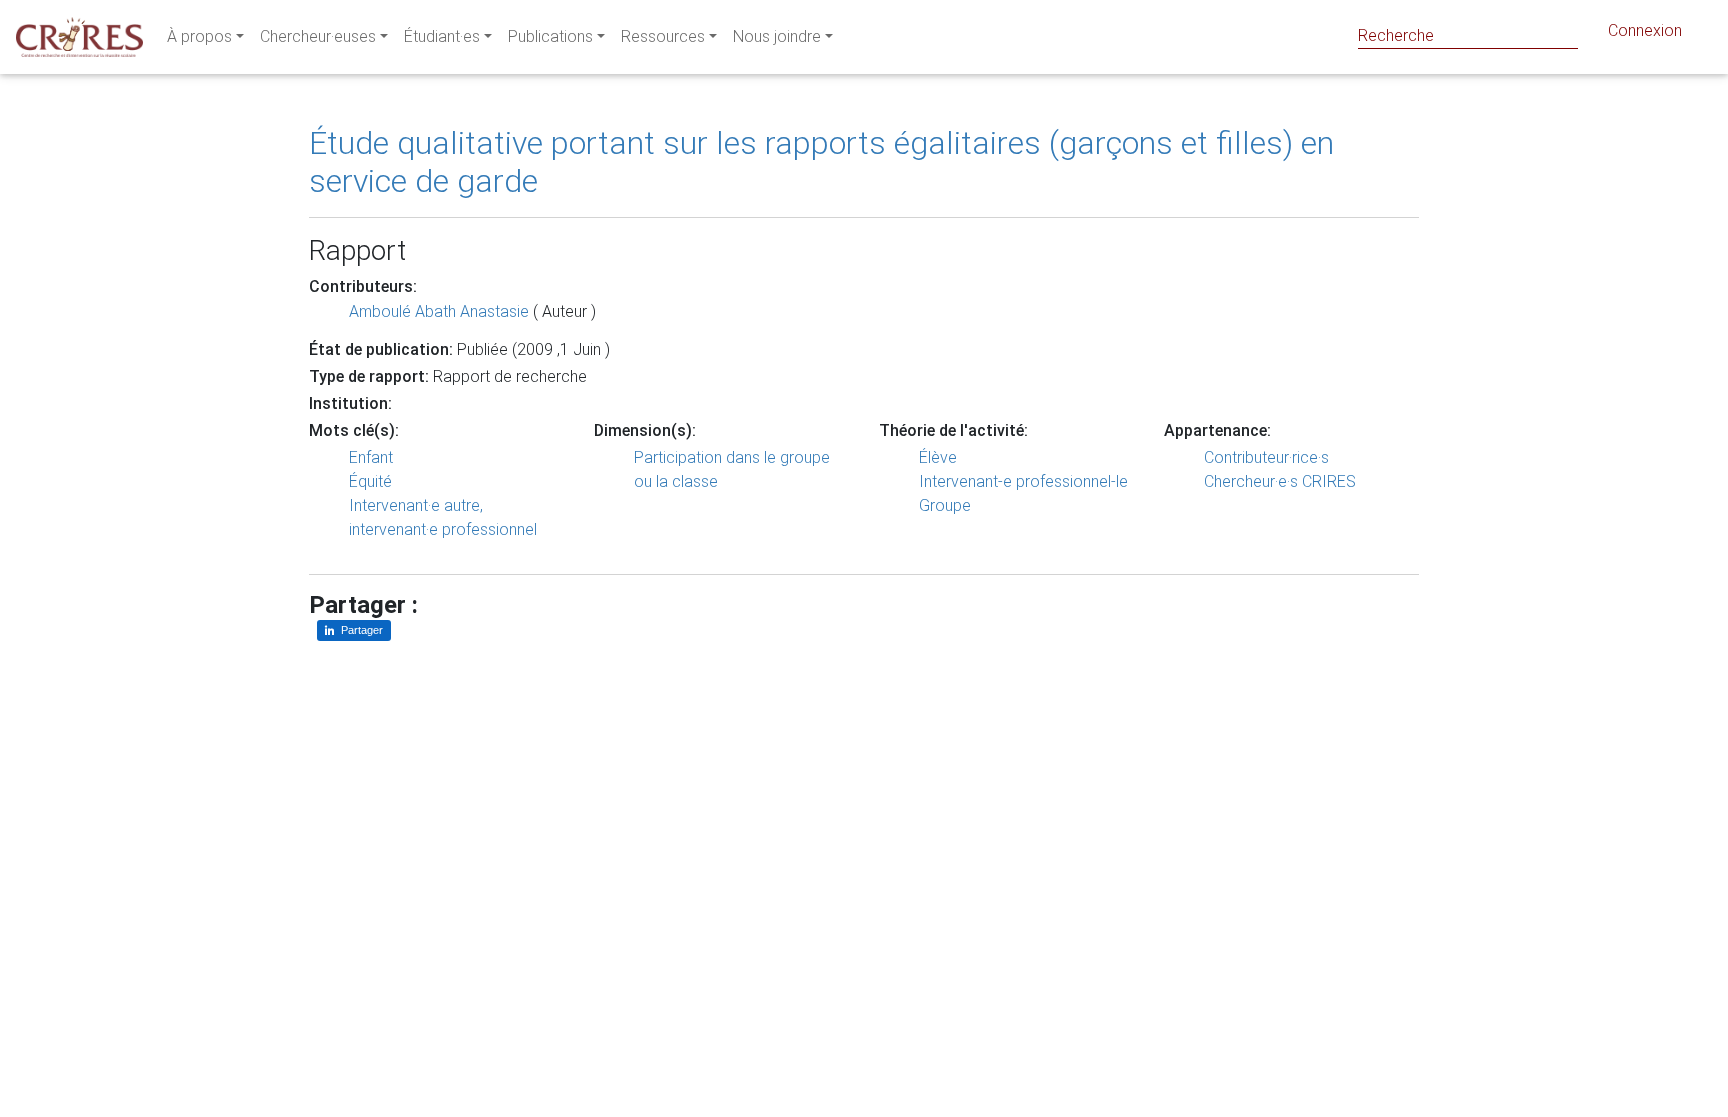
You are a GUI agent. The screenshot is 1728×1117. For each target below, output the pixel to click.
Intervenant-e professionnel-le (1023, 481)
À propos (199, 36)
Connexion (1645, 30)
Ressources (663, 36)
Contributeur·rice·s (1266, 457)
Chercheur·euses (318, 36)
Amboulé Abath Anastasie (439, 311)
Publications (550, 36)
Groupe (945, 505)
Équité (370, 481)
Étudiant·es (442, 36)
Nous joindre (777, 36)
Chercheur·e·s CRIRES (1280, 481)
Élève (938, 457)
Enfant (371, 457)
